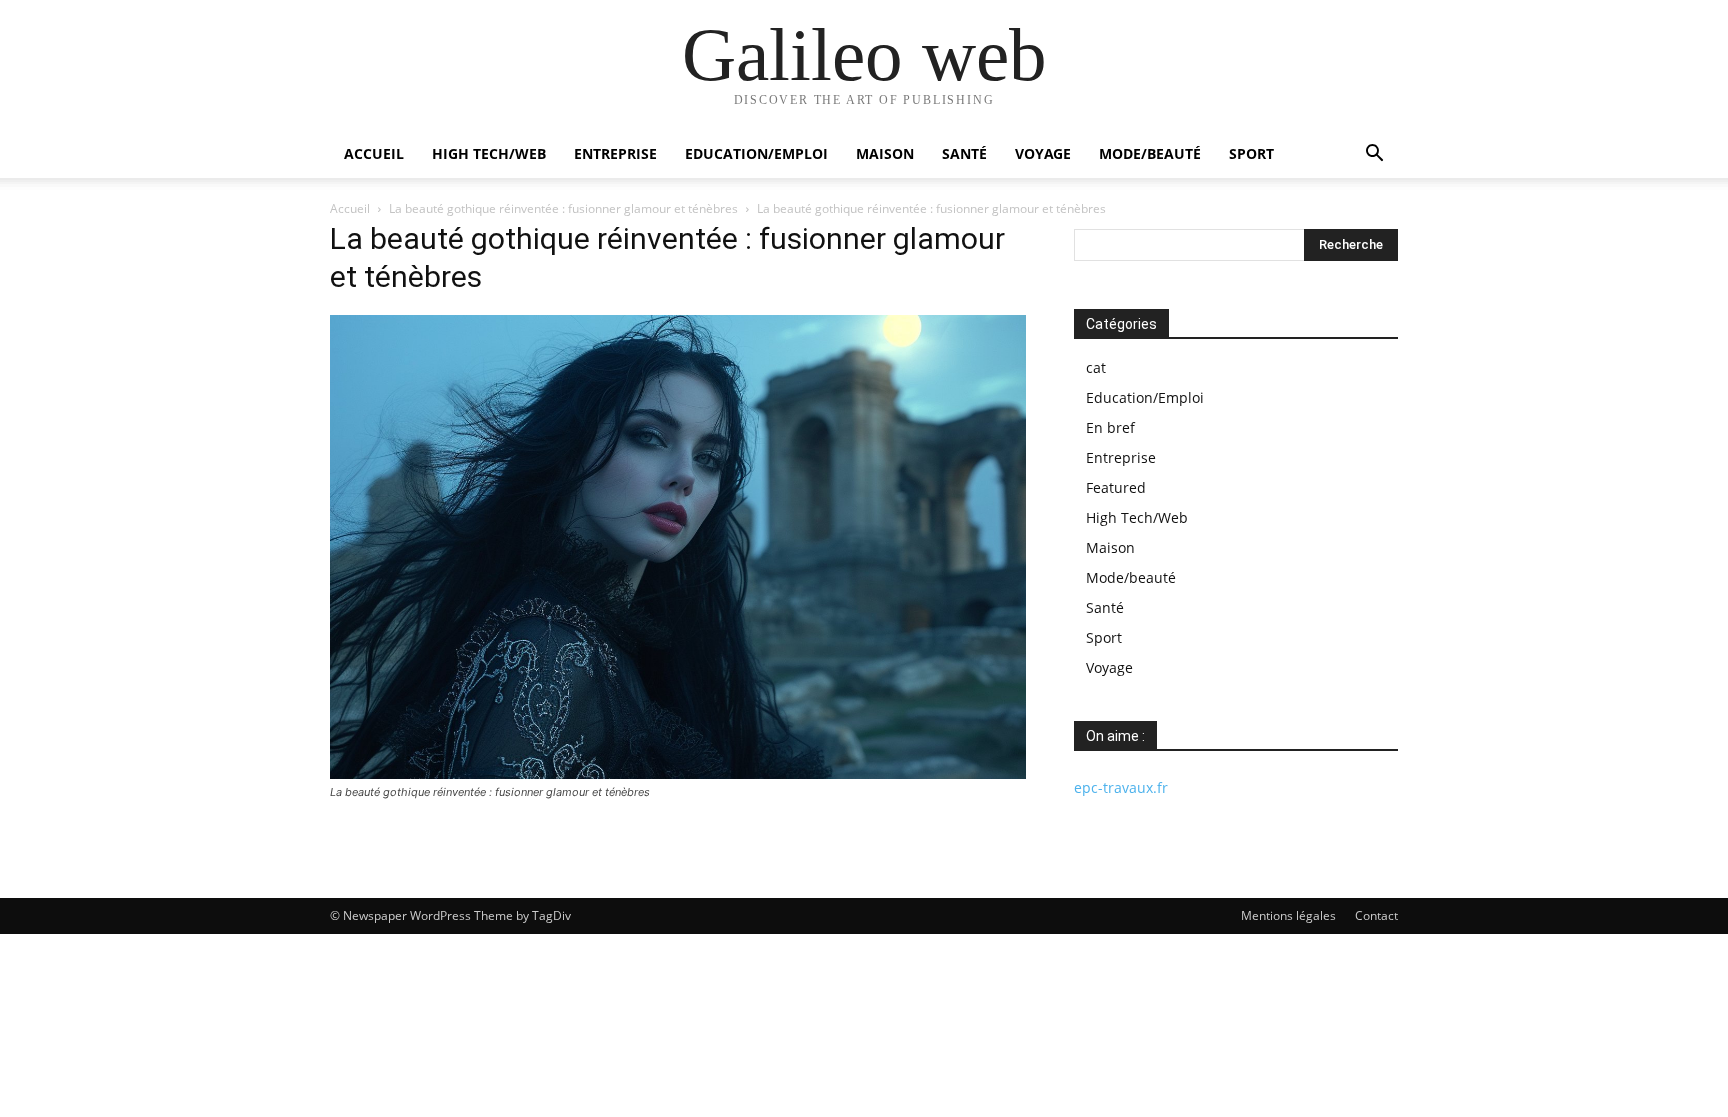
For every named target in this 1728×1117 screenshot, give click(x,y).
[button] (1374, 155)
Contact (1376, 915)
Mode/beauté (1150, 153)
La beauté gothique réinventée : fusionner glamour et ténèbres (563, 208)
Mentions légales (1288, 915)
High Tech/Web (489, 153)
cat (1096, 367)
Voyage (1043, 153)
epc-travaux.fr (1121, 787)
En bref (1110, 427)
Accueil (374, 153)
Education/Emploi (756, 153)
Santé (964, 153)
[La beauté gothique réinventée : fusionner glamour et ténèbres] (678, 773)
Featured (1116, 487)
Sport (1251, 153)
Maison (885, 153)
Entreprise (615, 153)
